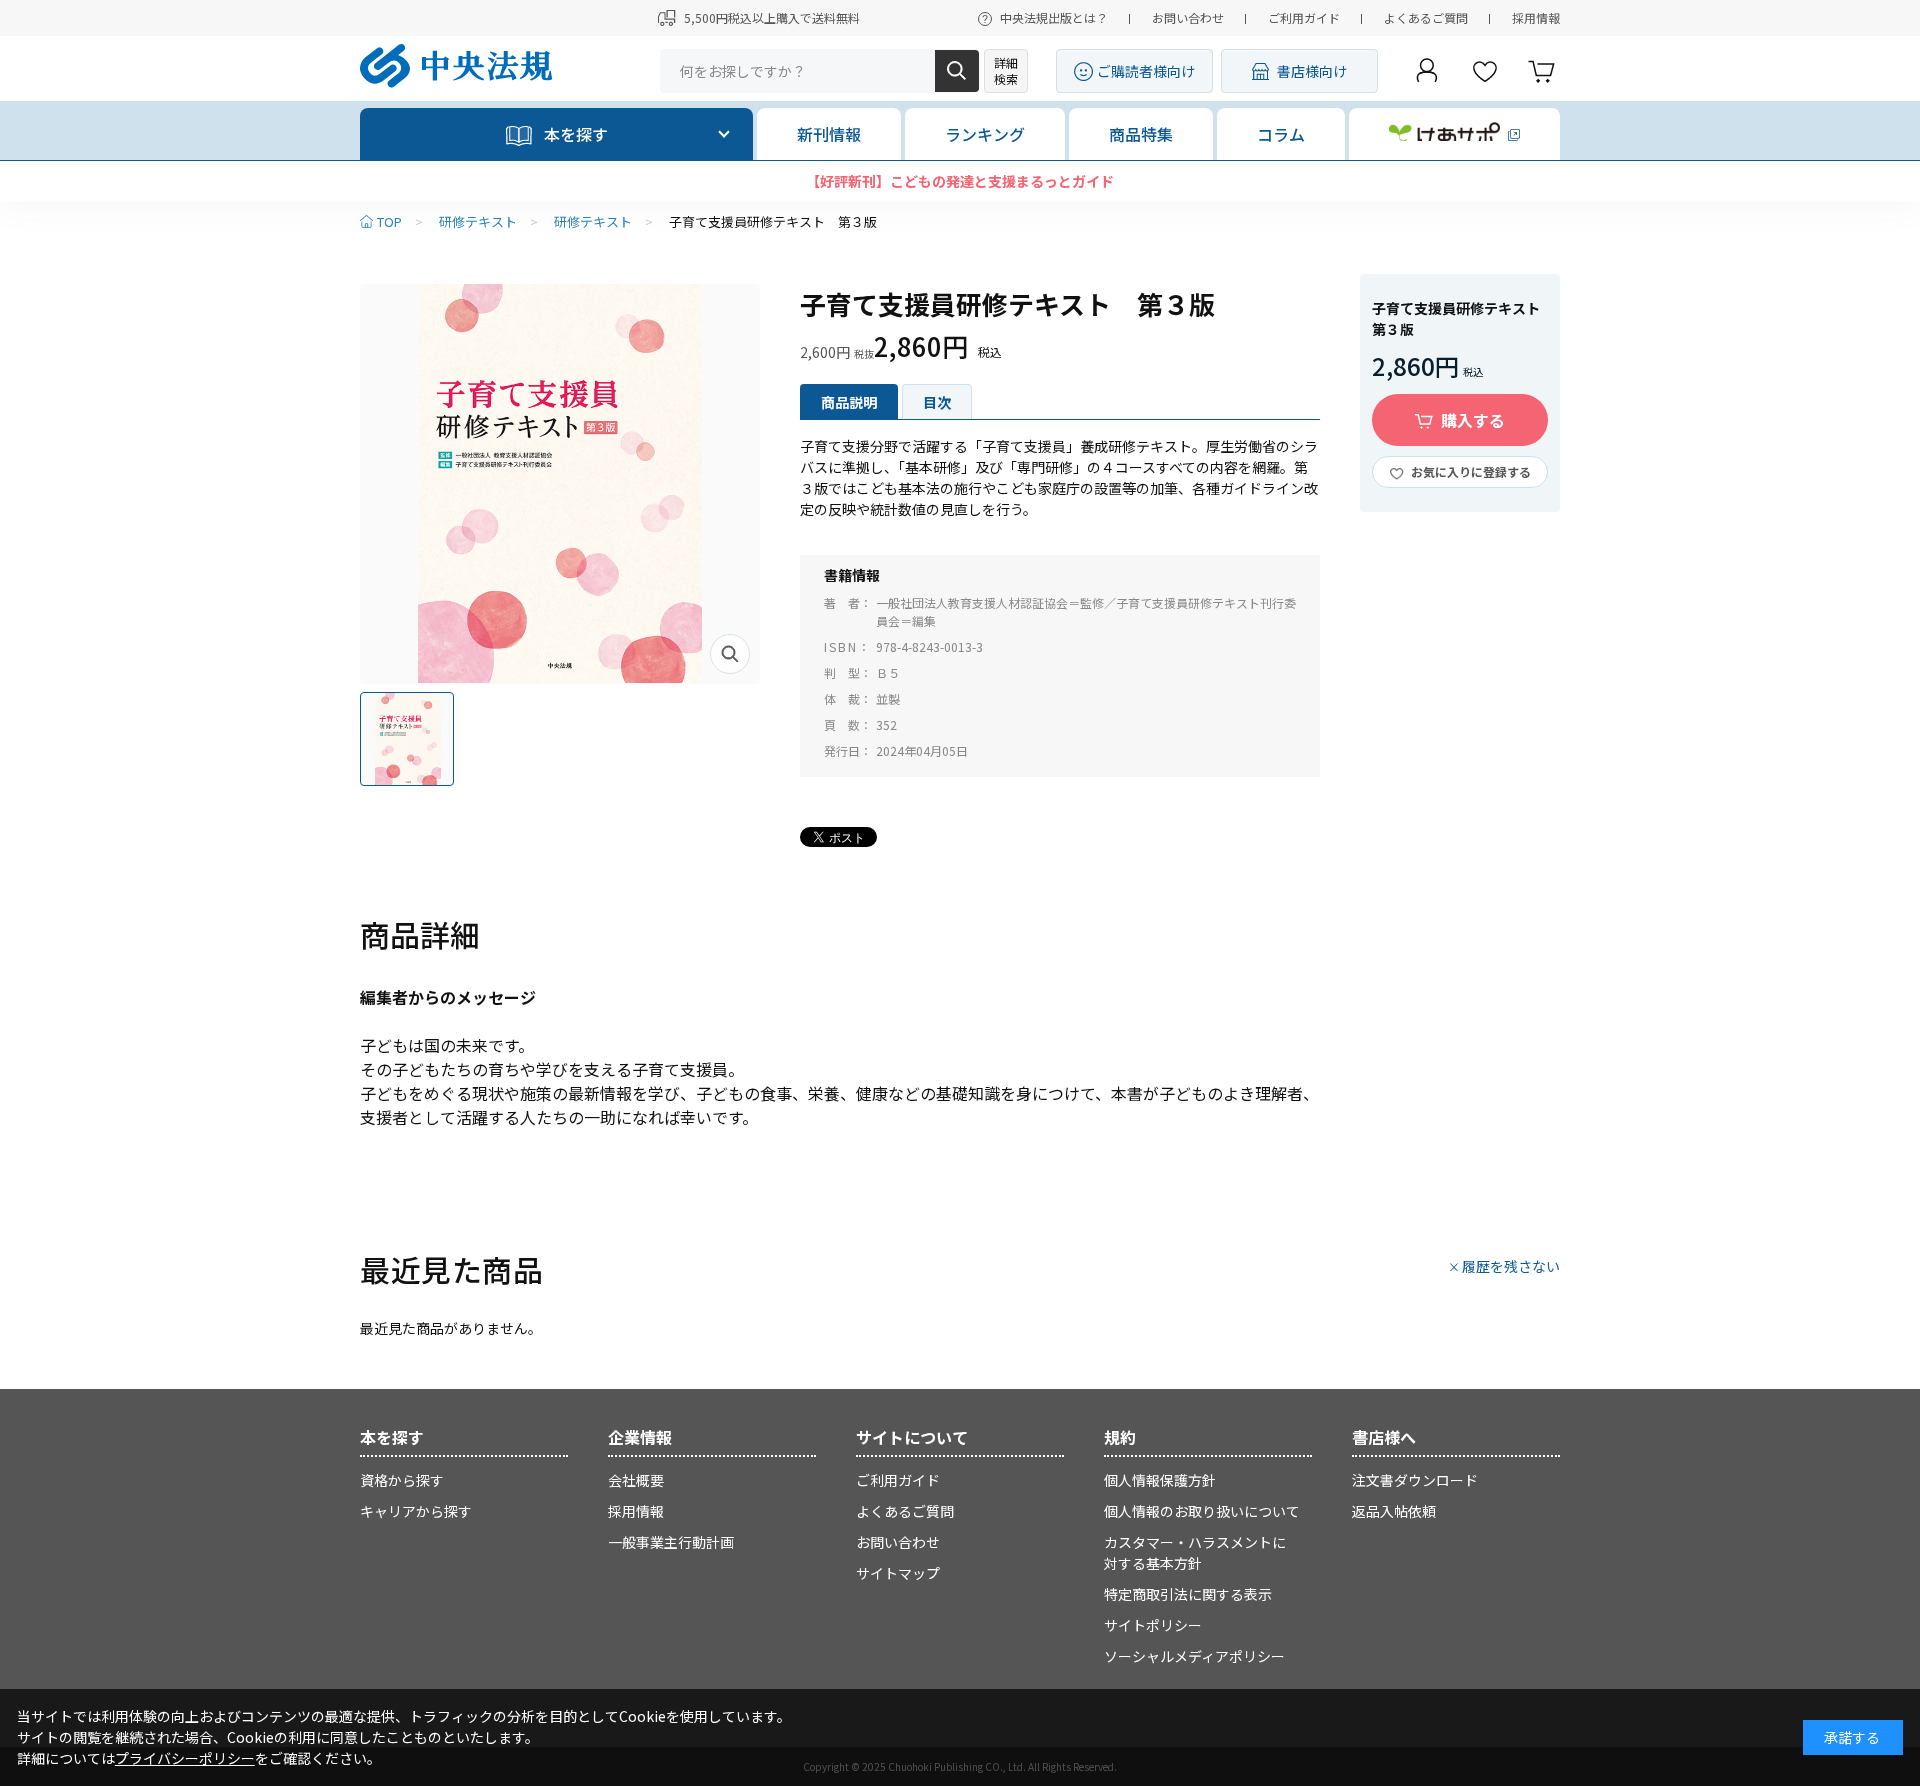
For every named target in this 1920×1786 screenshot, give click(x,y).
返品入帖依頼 (1394, 1511)
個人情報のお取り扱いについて (1202, 1511)
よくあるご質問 (1426, 17)
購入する (1473, 420)
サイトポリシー (1153, 1625)
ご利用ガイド (1304, 17)
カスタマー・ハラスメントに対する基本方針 (1195, 1552)
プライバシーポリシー (185, 1758)
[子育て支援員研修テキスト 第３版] (560, 484)
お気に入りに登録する (1471, 471)
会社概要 (636, 1480)
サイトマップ (898, 1573)
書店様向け (1312, 71)
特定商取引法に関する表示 (1188, 1594)
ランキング (985, 134)
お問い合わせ (1188, 17)
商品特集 (1141, 134)
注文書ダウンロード (1415, 1480)
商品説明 (849, 402)
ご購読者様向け (1146, 71)
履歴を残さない (1511, 1266)
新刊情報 (829, 134)
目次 (937, 402)
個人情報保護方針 (1160, 1480)
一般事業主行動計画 (671, 1542)
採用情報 (1536, 17)
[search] (957, 71)
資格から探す (402, 1480)
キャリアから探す (416, 1511)
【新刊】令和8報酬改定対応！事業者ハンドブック (960, 181)
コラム (1281, 134)
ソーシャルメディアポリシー (1194, 1656)
